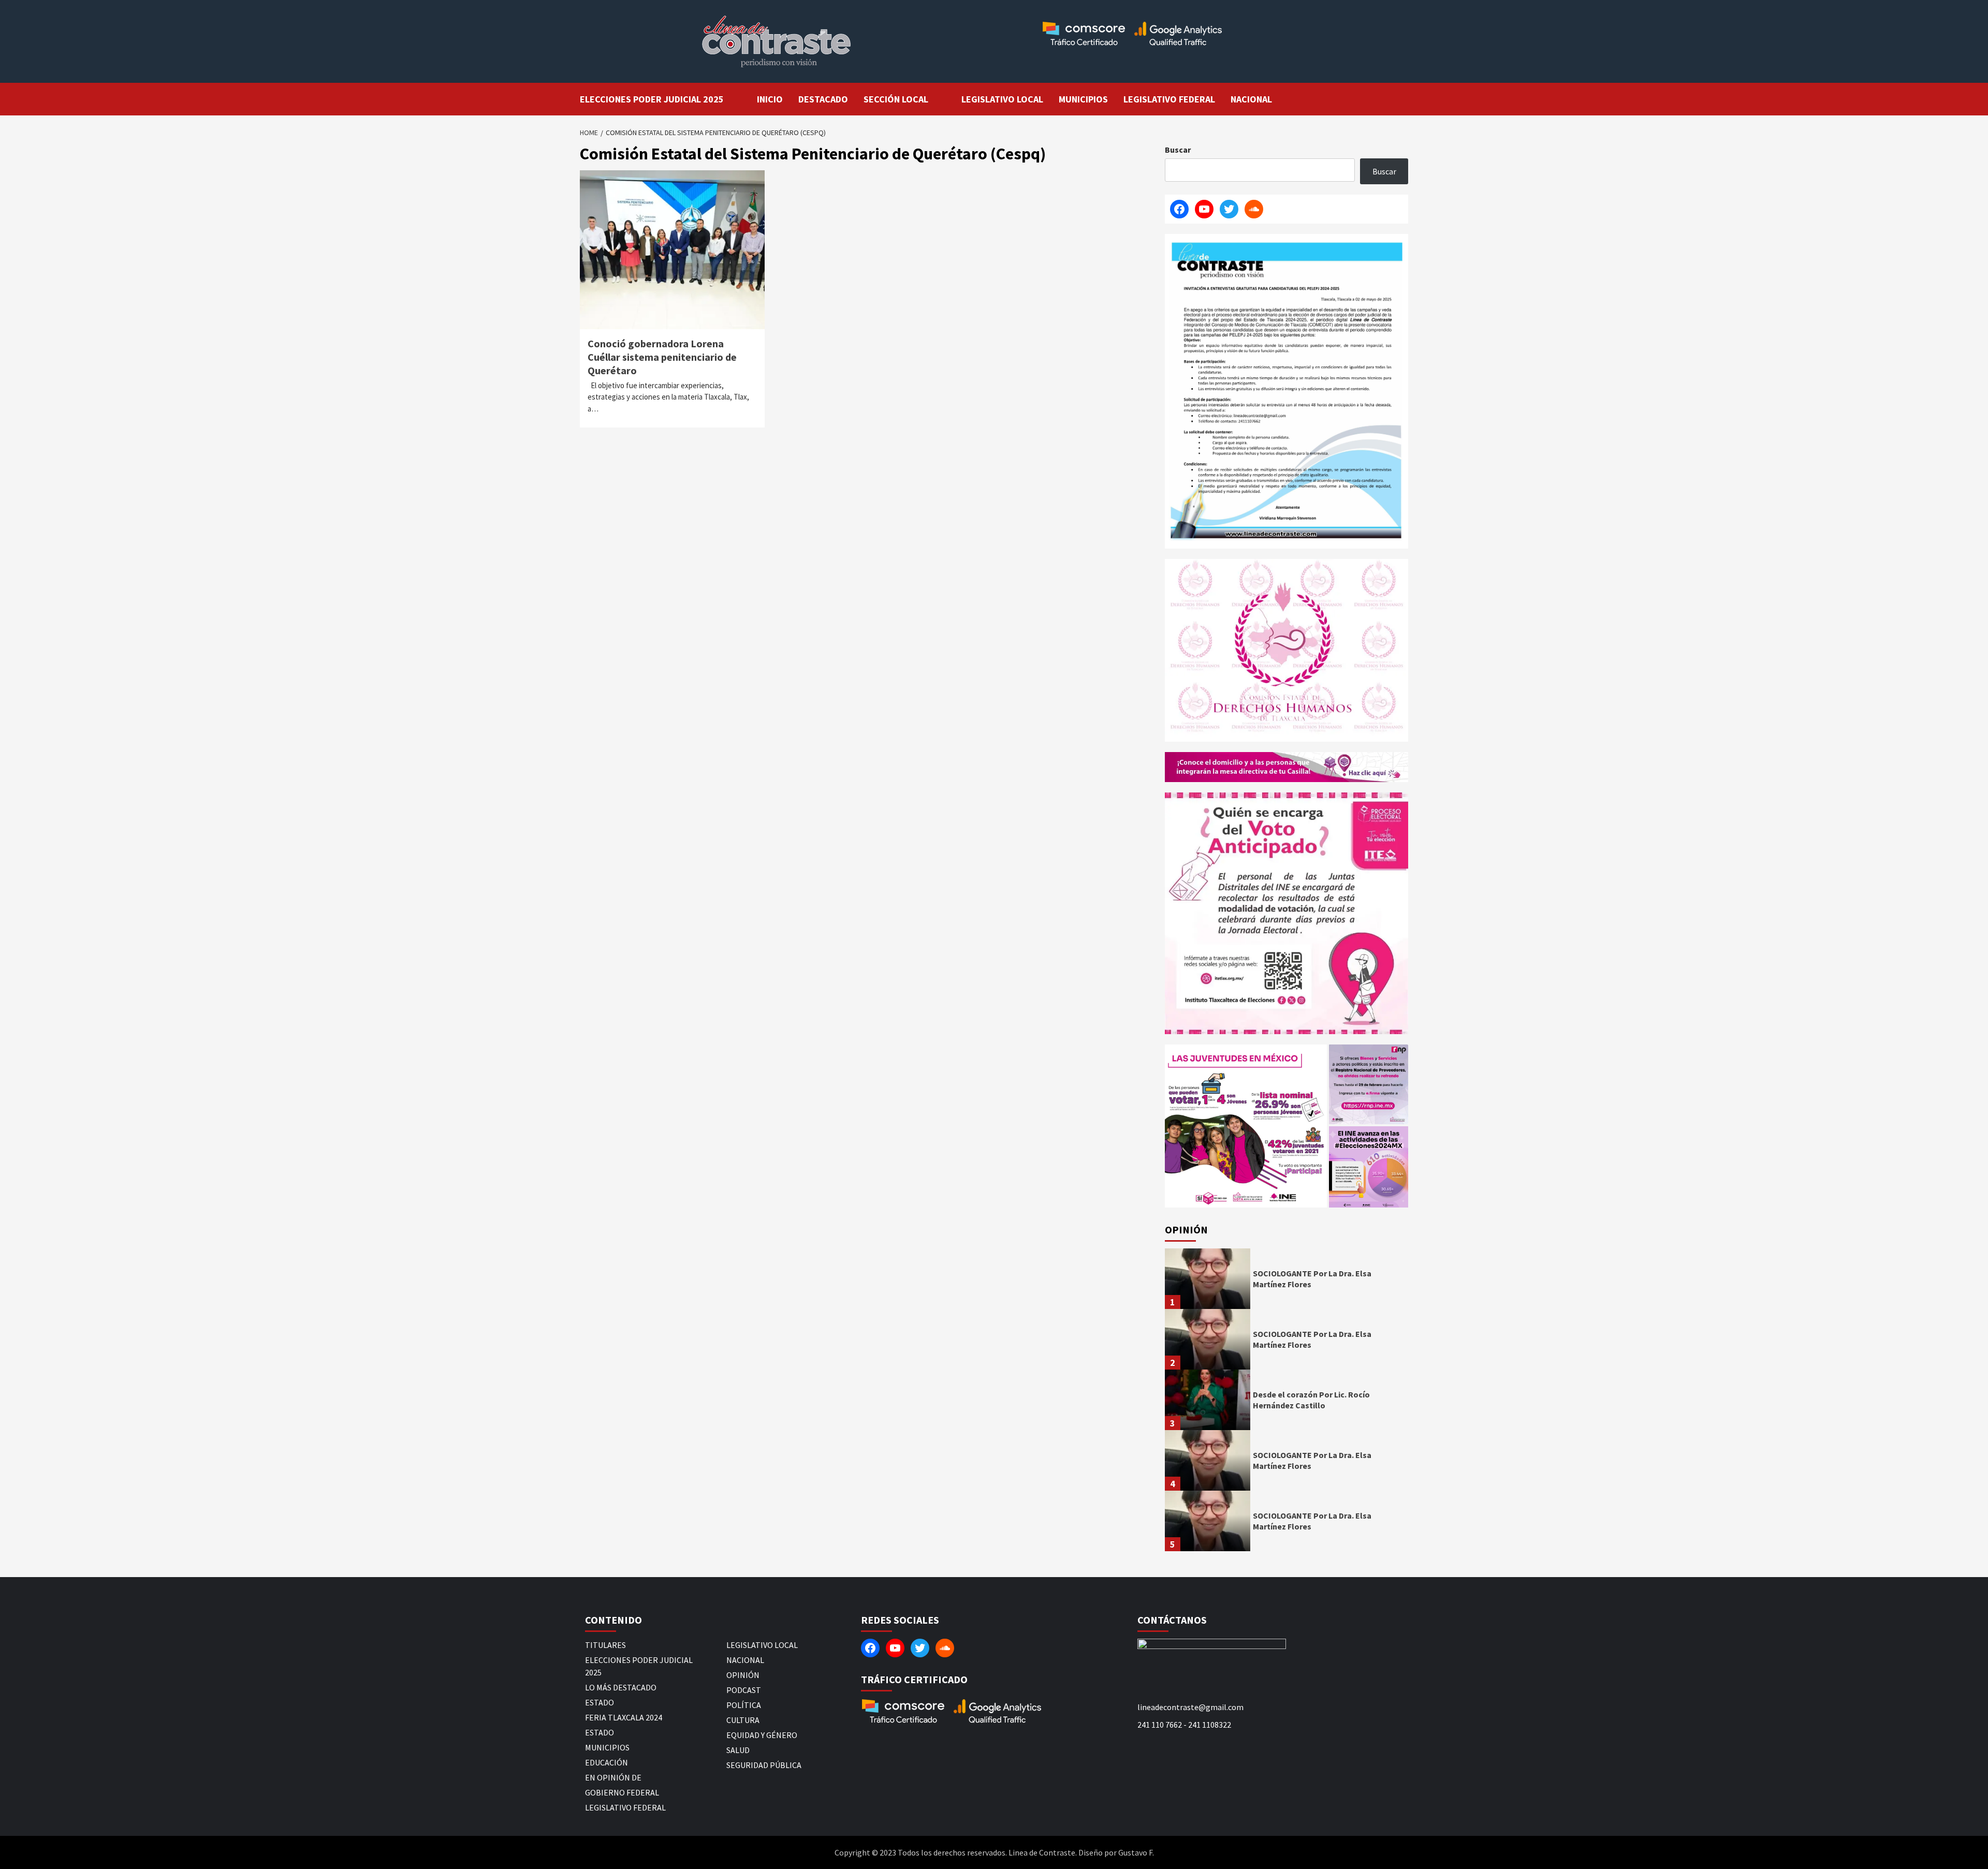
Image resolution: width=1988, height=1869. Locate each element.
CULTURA (743, 1720)
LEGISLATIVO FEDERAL (1169, 99)
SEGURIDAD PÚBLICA (764, 1765)
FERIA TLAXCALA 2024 (624, 1717)
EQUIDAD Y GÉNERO (762, 1735)
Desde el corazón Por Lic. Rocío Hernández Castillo (1311, 1400)
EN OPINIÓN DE (613, 1777)
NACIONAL (1251, 99)
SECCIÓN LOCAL (896, 99)
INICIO (770, 99)
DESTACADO (823, 99)
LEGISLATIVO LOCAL (1002, 99)
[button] (1246, 1126)
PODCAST (744, 1690)
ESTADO (600, 1702)
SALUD (738, 1750)
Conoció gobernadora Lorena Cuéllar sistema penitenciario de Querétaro (662, 357)
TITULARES (605, 1645)
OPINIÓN (743, 1675)
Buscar (1178, 150)
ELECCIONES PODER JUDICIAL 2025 (652, 99)
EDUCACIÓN (606, 1762)
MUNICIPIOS (1083, 99)
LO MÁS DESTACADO (621, 1687)
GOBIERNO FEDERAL (622, 1792)
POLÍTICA (744, 1705)
